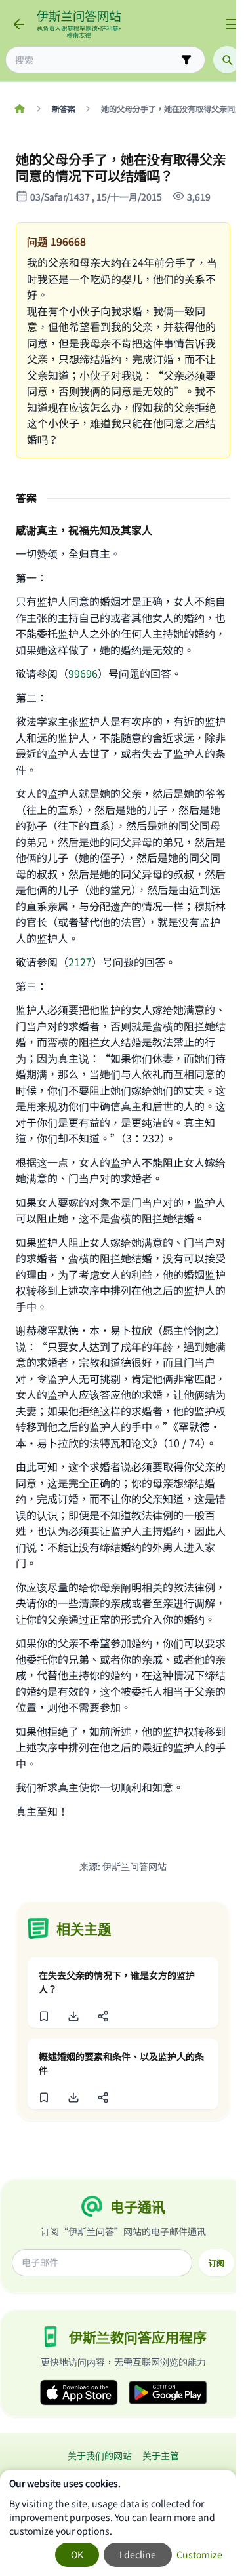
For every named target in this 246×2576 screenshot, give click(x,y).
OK (77, 2554)
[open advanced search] (186, 60)
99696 (83, 673)
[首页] (19, 109)
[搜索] (227, 60)
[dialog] (118, 2523)
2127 (80, 962)
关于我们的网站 (100, 2455)
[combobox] (96, 60)
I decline (138, 2554)
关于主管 (161, 2455)
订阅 (216, 2263)
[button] (44, 2016)
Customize (199, 2554)
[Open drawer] (232, 24)
